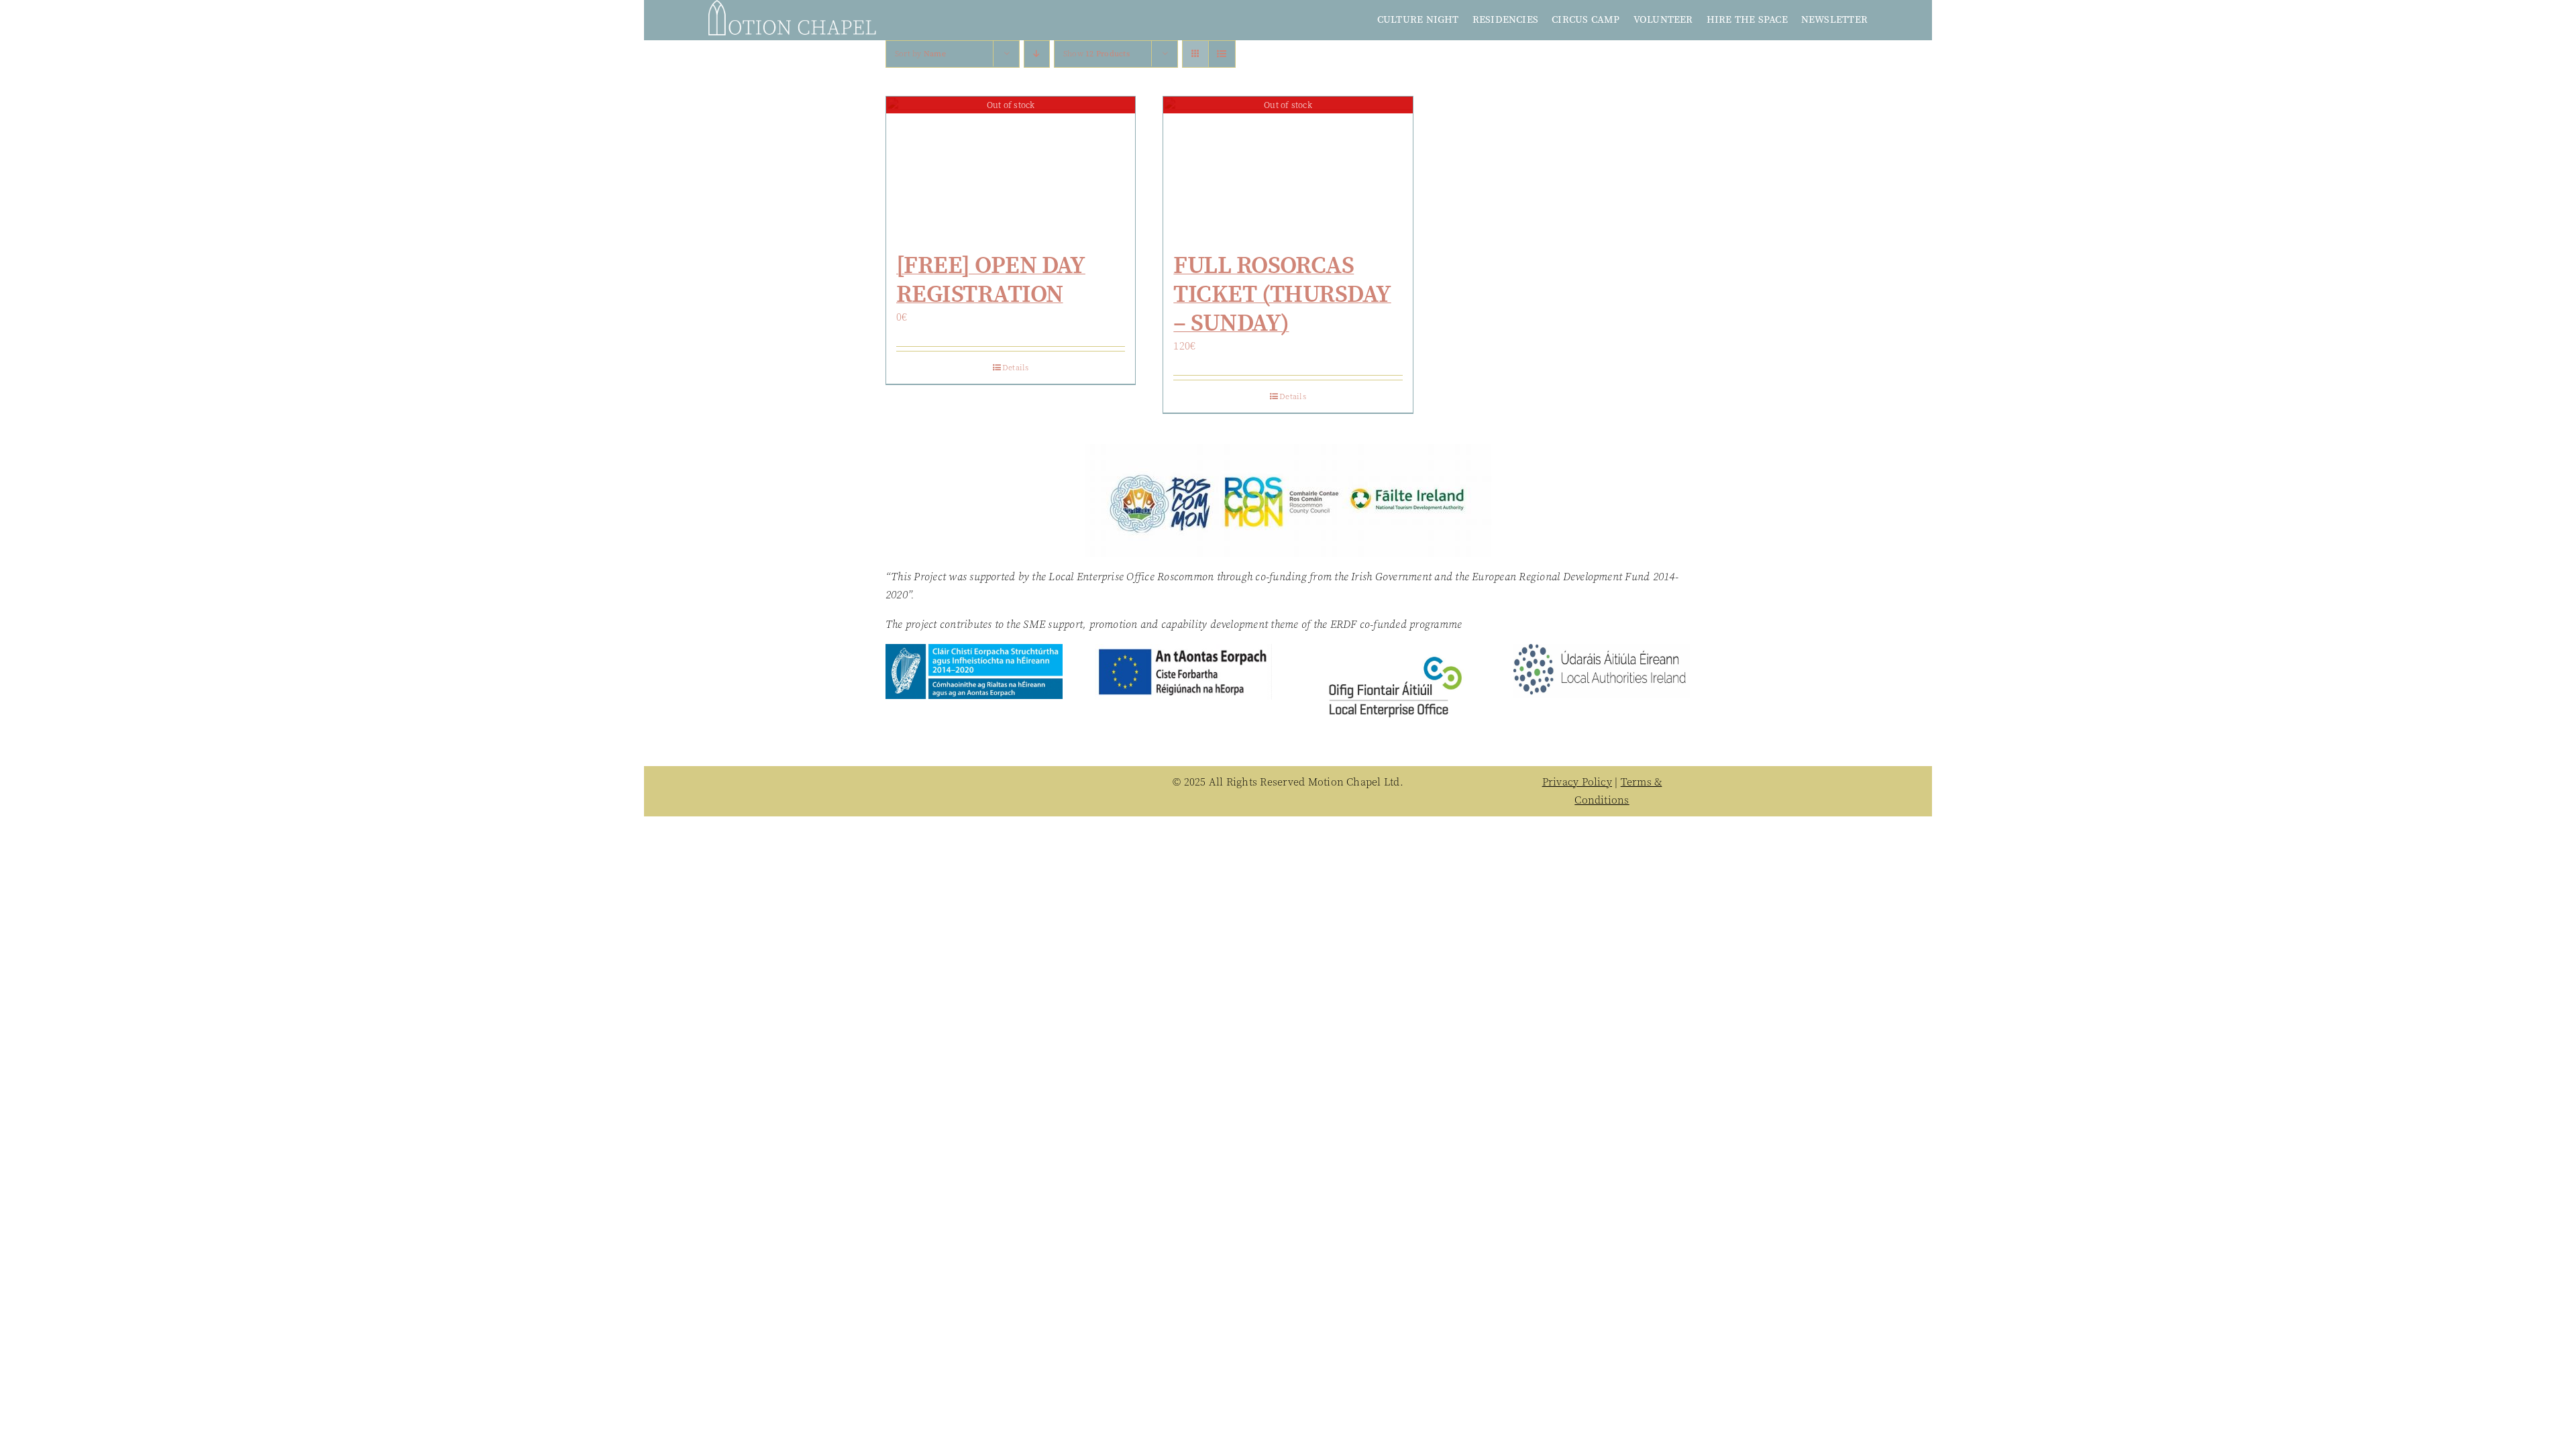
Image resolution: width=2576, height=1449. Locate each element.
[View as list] (1222, 54)
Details (1016, 368)
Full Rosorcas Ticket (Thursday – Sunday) (1282, 293)
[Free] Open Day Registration (991, 279)
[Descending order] (1037, 54)
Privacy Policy (1577, 782)
